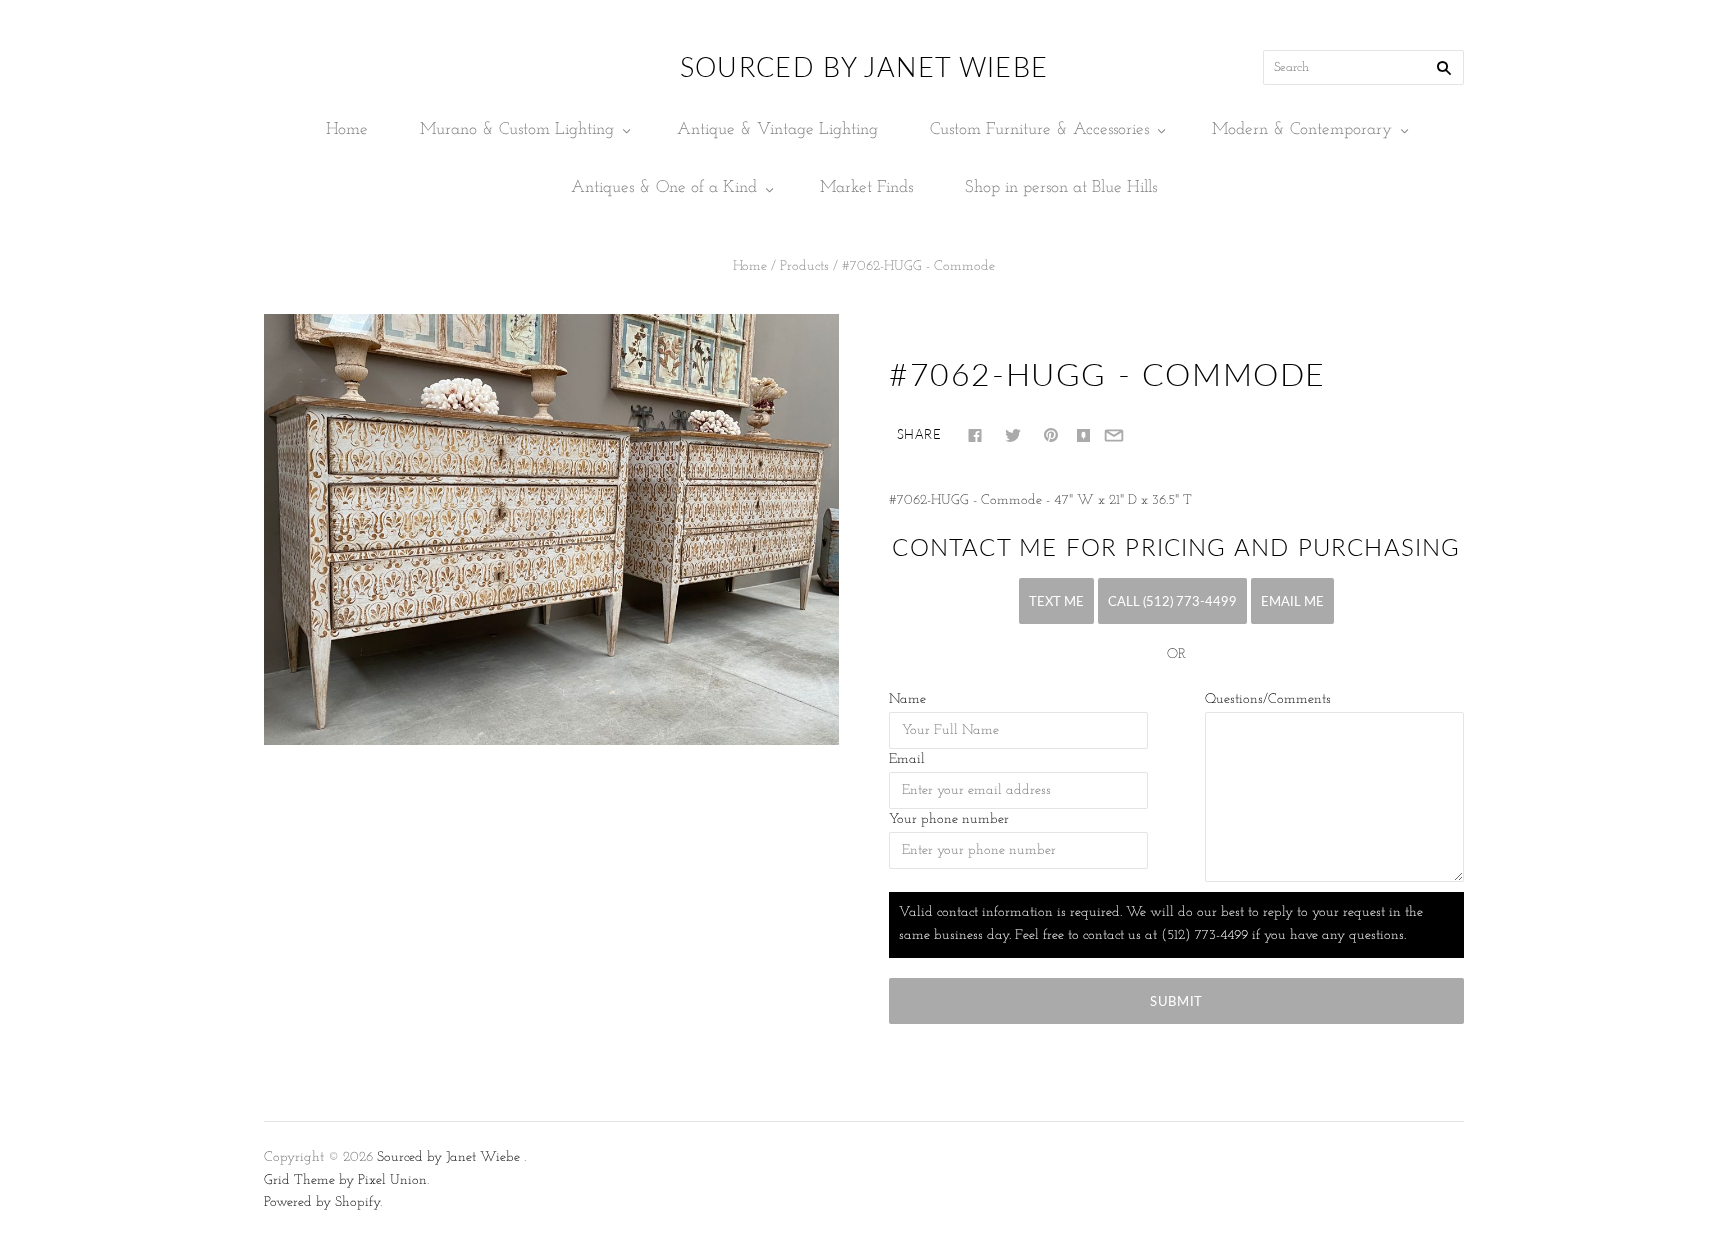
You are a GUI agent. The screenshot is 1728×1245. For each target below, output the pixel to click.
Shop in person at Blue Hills (1061, 187)
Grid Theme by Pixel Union (345, 1180)
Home (347, 129)
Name (907, 699)
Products (804, 266)
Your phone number (949, 819)
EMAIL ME (1292, 601)
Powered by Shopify (322, 1202)
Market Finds (866, 187)
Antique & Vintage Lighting (777, 129)
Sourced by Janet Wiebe (448, 1157)
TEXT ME (1056, 601)
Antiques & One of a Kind (664, 187)
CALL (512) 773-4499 (1172, 601)
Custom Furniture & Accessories (1039, 129)
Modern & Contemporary (1302, 129)
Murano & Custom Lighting (517, 129)
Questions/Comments (1268, 699)
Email (907, 759)
